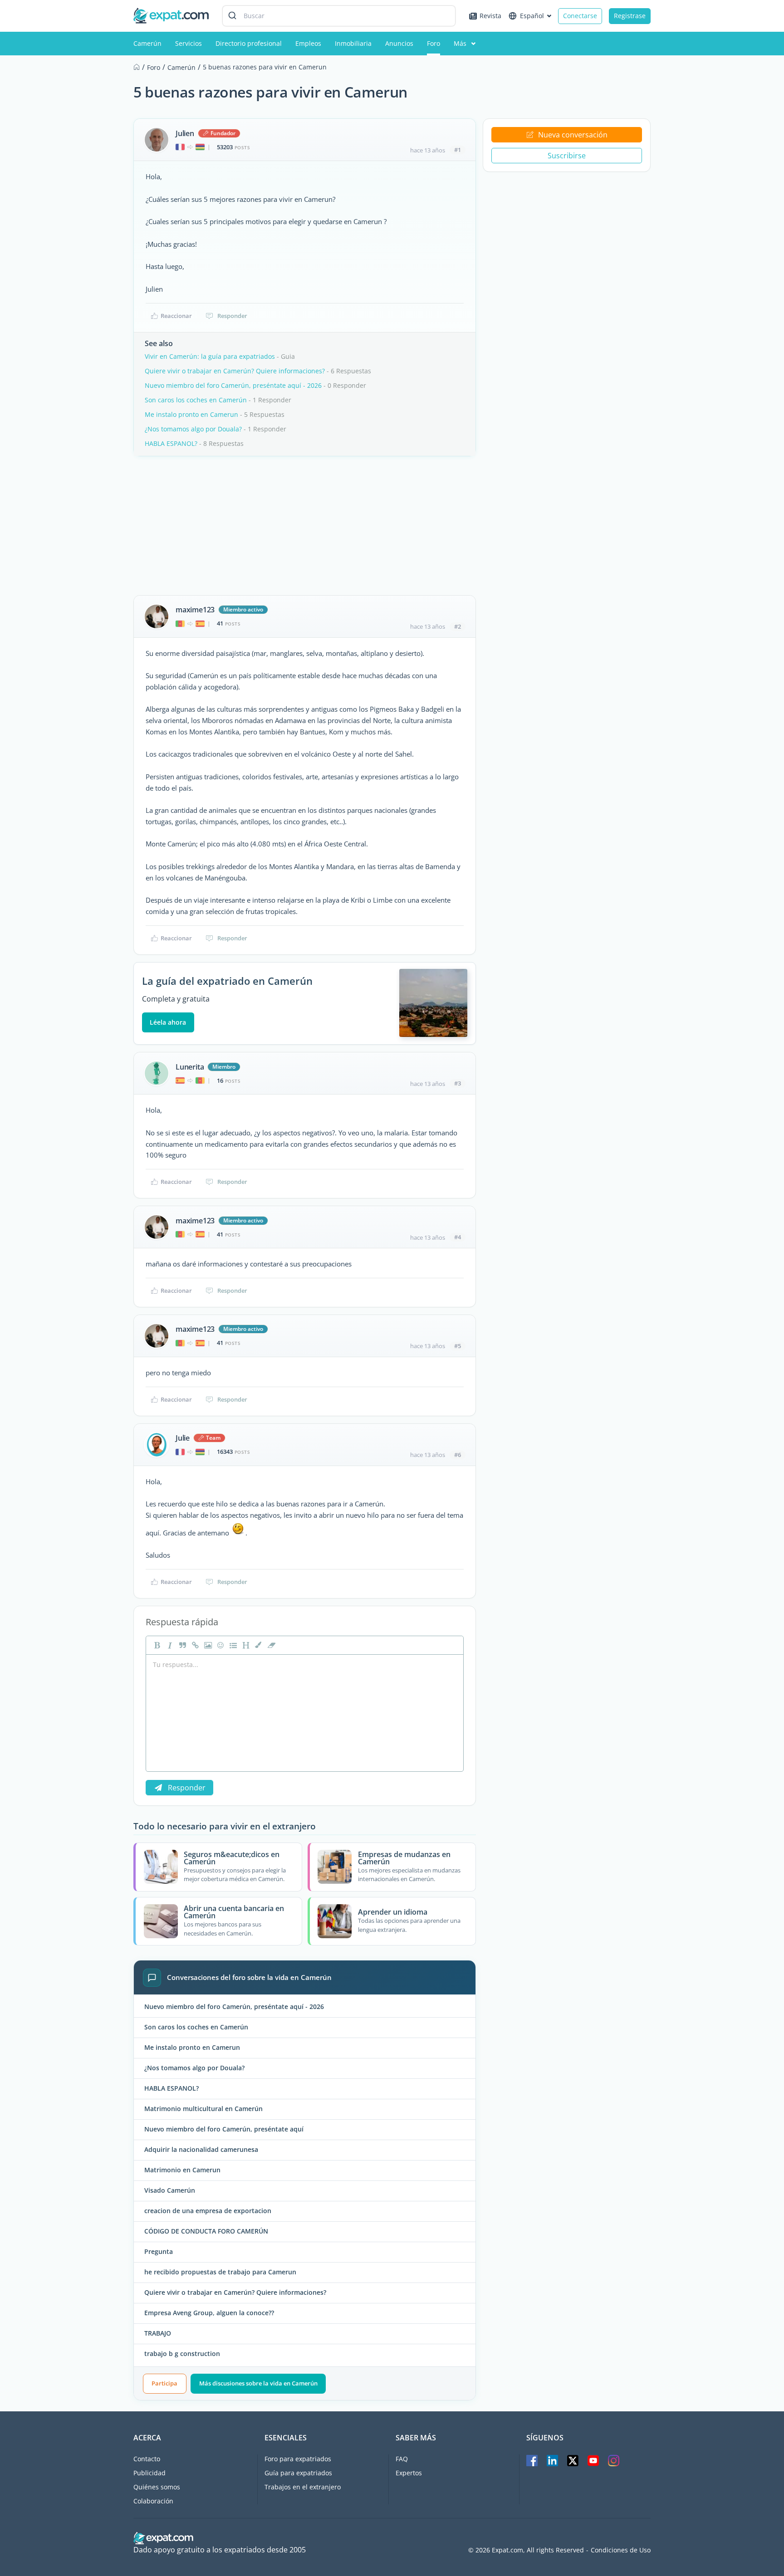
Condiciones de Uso (621, 2550)
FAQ (402, 2459)
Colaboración (153, 2501)
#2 (458, 626)
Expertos (409, 2473)
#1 (458, 150)
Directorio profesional (249, 43)
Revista (490, 16)
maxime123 (195, 610)
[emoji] (220, 1645)
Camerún (147, 43)
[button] (258, 1645)
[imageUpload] (207, 1645)
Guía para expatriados (298, 2473)
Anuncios (399, 43)
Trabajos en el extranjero (303, 2487)
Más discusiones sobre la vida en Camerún (258, 2383)
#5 (458, 1346)
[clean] (270, 1645)
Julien (185, 133)
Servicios (189, 43)
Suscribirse (567, 156)
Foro (434, 43)
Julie (183, 1438)
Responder (232, 316)
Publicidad (149, 2473)
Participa (164, 2383)
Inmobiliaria (353, 43)
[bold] (156, 1645)
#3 (458, 1083)
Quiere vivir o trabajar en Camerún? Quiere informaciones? (235, 371)
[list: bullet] (232, 1645)
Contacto (147, 2459)
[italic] (169, 1645)
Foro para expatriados (298, 2459)
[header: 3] (245, 1645)
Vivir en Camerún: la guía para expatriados (210, 356)
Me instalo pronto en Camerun (191, 414)
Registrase (630, 16)
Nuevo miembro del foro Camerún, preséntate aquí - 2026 (233, 385)
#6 (458, 1455)
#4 (458, 1237)
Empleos (308, 43)
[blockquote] (181, 1645)
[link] (194, 1645)
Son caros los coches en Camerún (196, 400)
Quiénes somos (157, 2487)
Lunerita (190, 1067)
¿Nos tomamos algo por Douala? (193, 429)
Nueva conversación (573, 135)
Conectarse (580, 16)
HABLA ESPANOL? (171, 443)
